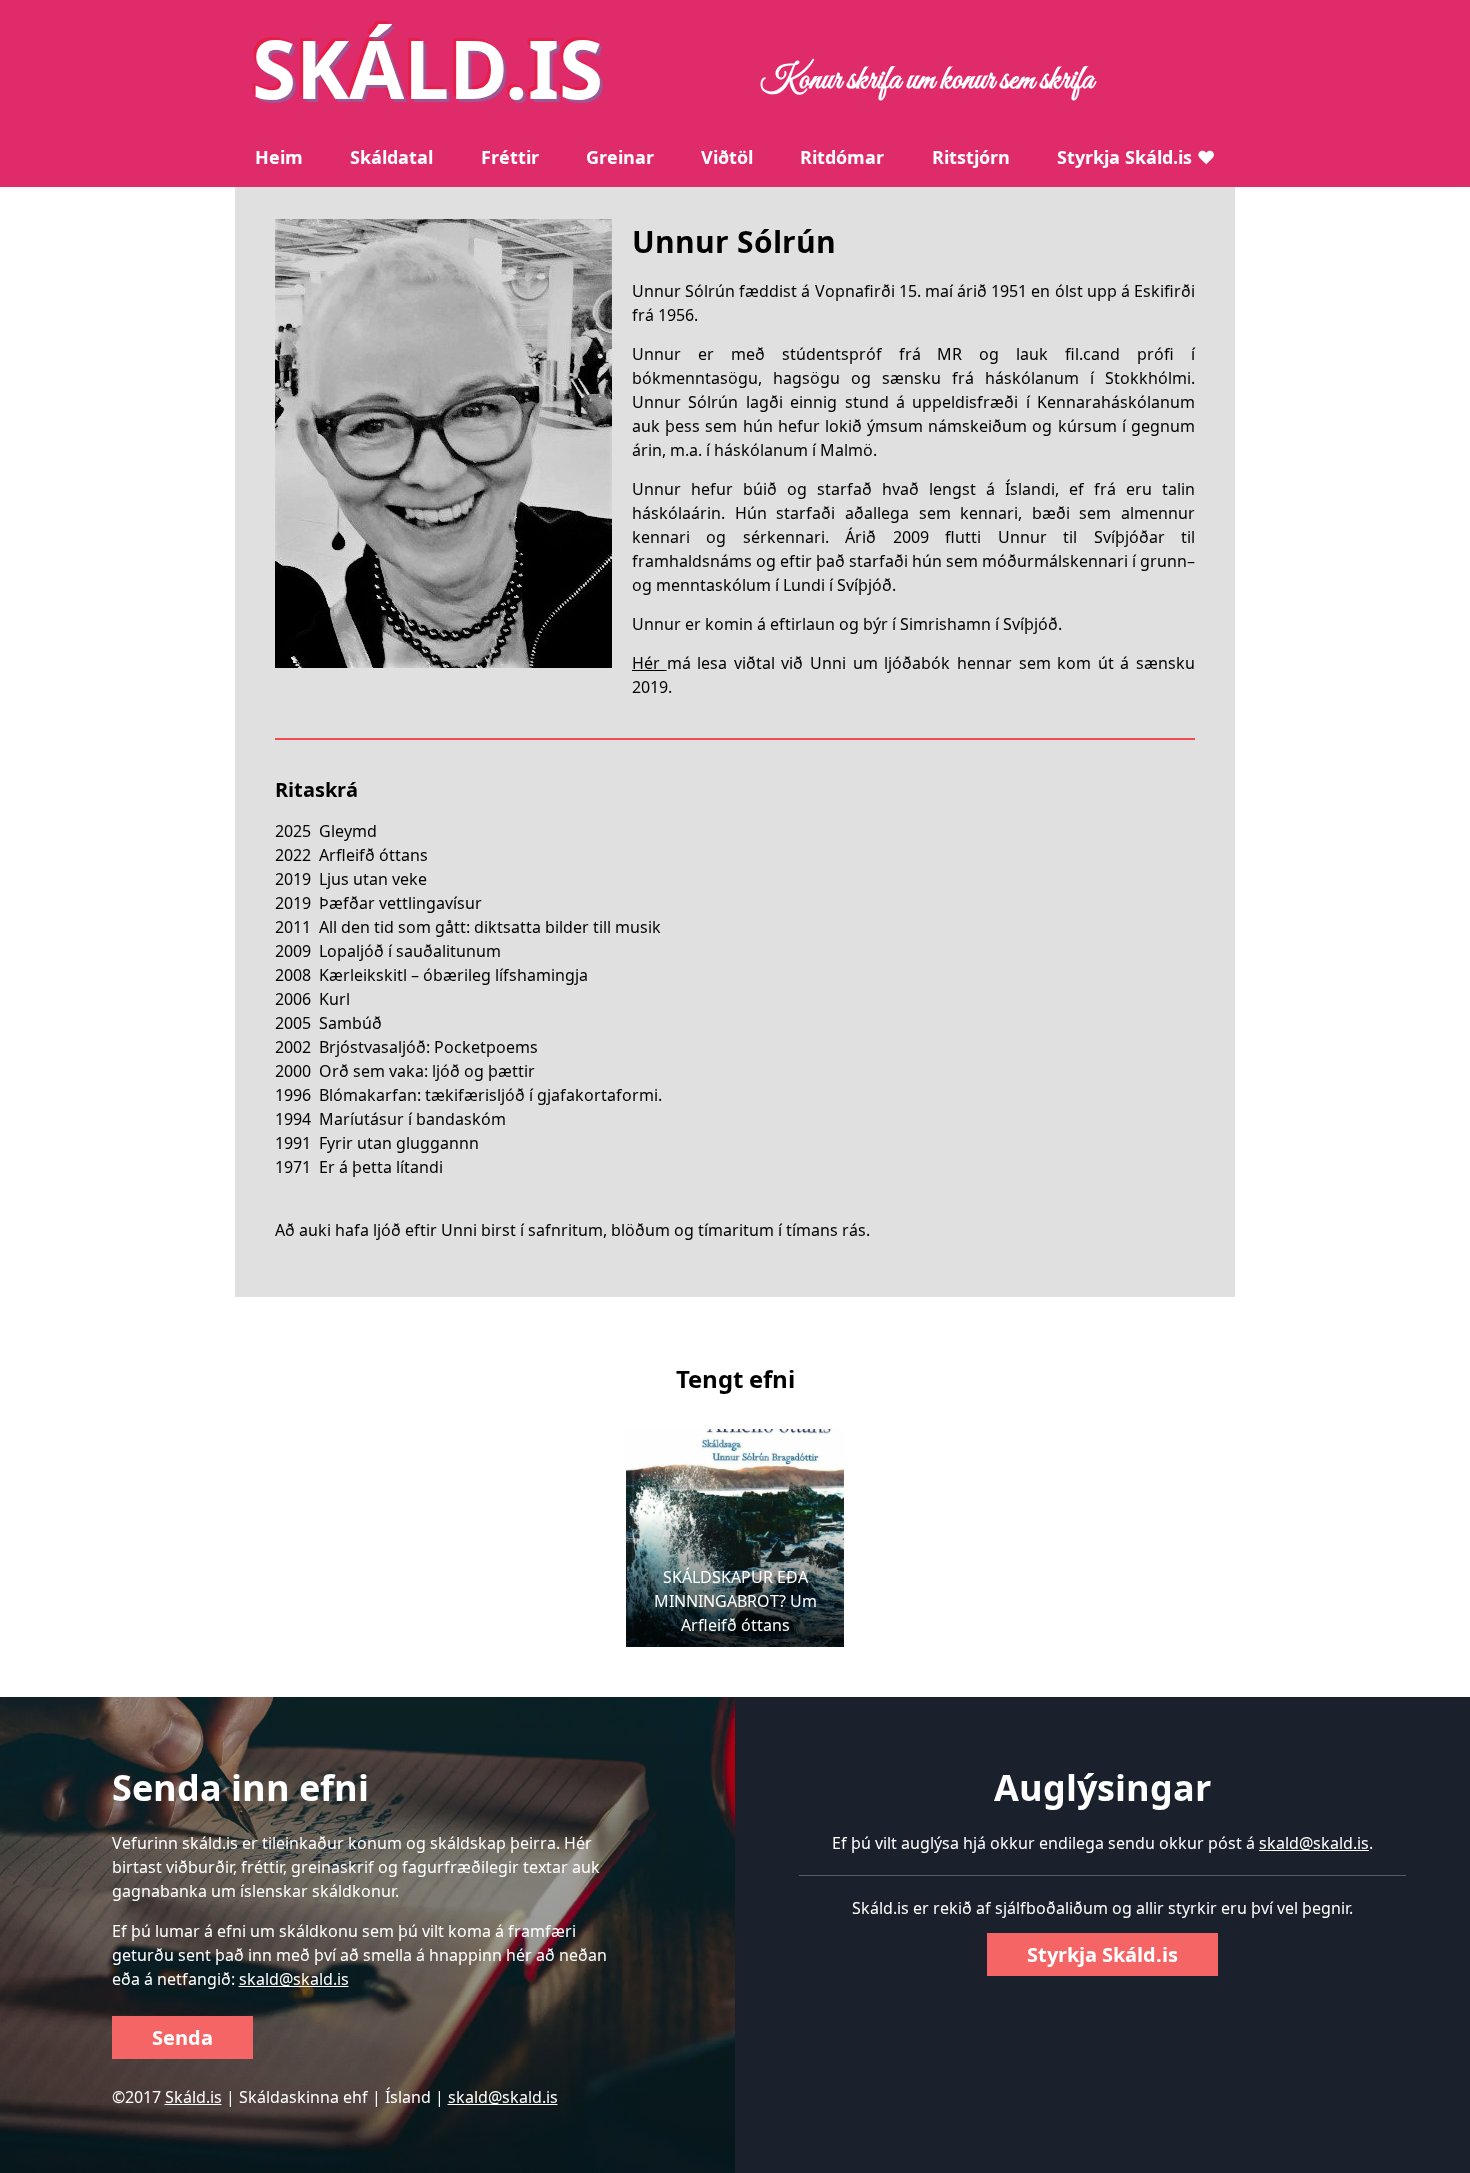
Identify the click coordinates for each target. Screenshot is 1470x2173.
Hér (649, 663)
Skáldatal (391, 157)
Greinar (620, 157)
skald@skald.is (294, 1979)
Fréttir (510, 157)
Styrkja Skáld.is (1102, 1954)
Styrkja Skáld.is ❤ (1136, 157)
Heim (279, 157)
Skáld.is (193, 2097)
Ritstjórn (971, 157)
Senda (182, 2037)
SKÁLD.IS (427, 67)
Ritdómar (842, 157)
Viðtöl (727, 157)
